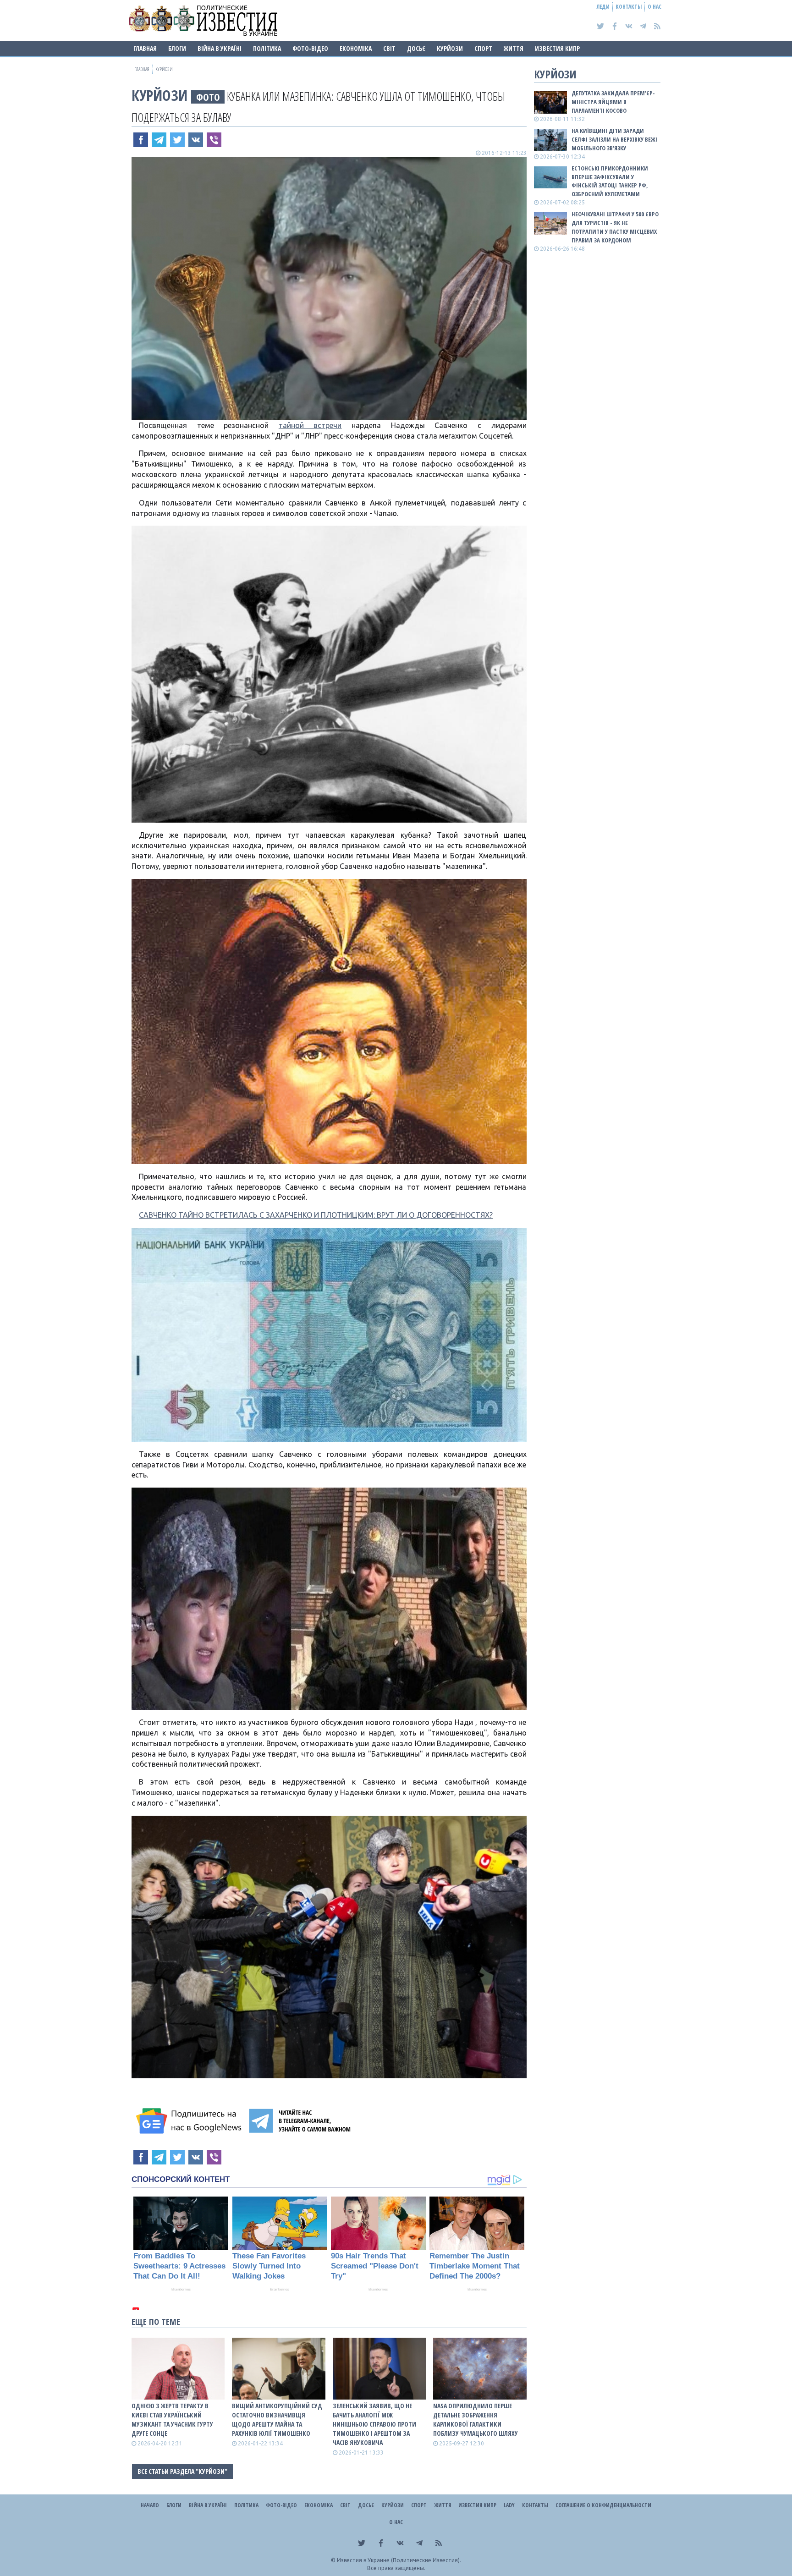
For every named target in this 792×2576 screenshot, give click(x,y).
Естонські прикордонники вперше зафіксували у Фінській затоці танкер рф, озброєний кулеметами (610, 181)
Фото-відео (310, 48)
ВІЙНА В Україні (220, 48)
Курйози (450, 48)
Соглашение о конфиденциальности (603, 2505)
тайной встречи (310, 425)
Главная (145, 48)
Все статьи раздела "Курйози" (182, 2471)
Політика (267, 48)
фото (208, 97)
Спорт (483, 48)
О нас (654, 7)
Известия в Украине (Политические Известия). (399, 2560)
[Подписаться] (190, 2121)
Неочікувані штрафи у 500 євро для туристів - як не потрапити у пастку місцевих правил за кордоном (615, 227)
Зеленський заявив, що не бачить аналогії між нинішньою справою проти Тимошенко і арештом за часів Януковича (374, 2424)
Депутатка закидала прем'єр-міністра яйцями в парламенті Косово (613, 102)
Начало (150, 2505)
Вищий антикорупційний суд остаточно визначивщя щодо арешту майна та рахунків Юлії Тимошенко (277, 2419)
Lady (509, 2505)
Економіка (356, 48)
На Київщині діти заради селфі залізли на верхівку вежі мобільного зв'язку (614, 139)
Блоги (177, 48)
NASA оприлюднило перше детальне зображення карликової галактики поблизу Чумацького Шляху (476, 2419)
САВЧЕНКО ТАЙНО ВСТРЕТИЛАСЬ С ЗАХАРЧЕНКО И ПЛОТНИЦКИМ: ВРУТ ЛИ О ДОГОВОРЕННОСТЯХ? (316, 1215)
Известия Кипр (557, 48)
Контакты (629, 7)
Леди (603, 7)
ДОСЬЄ (416, 48)
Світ (389, 48)
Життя (514, 48)
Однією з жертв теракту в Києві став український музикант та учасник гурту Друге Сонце (172, 2419)
